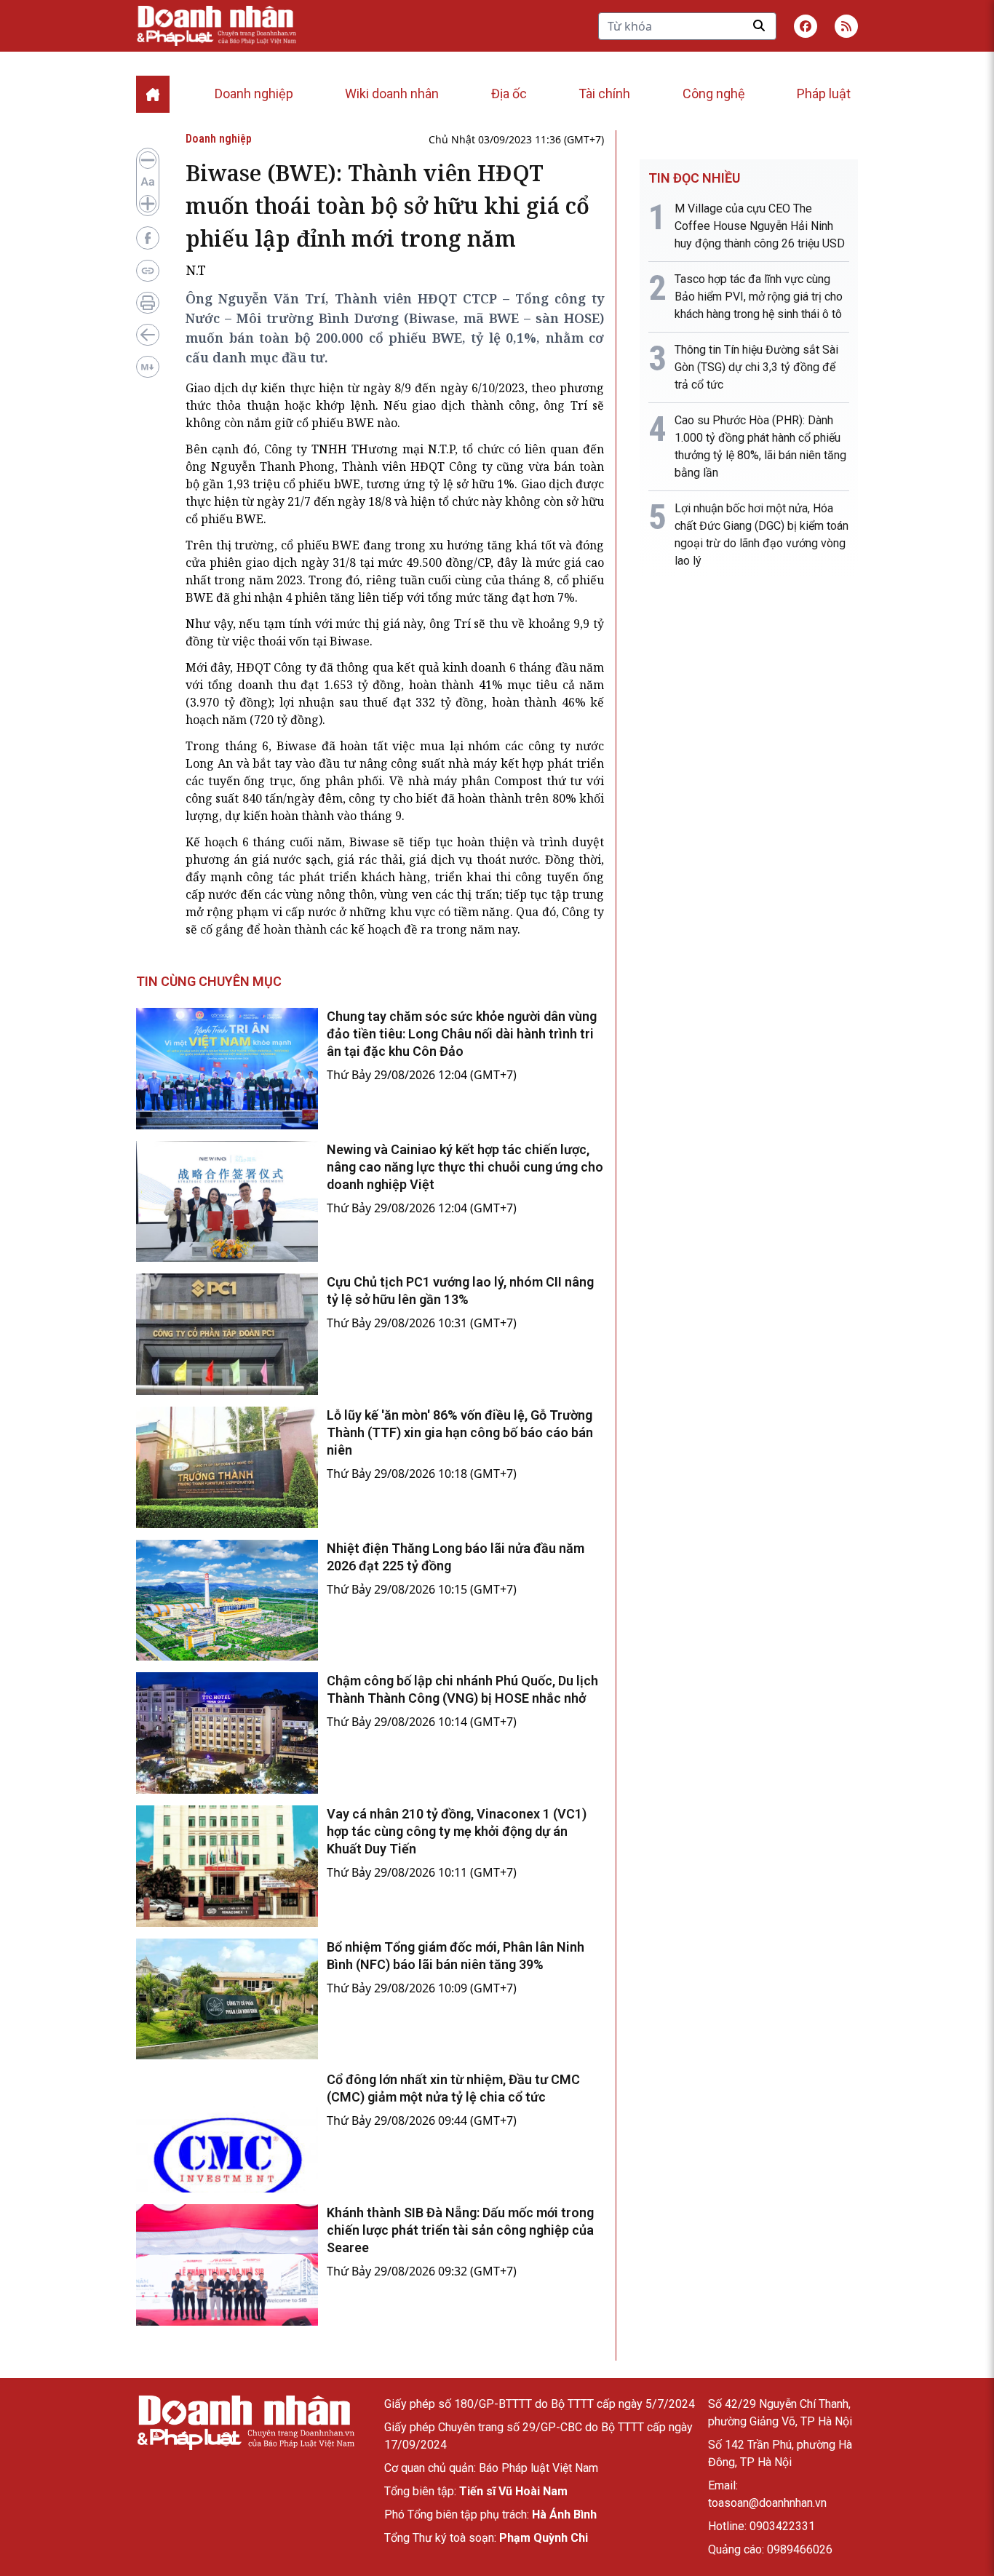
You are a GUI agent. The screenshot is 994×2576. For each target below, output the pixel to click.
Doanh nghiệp (254, 94)
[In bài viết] (148, 303)
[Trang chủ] (245, 2423)
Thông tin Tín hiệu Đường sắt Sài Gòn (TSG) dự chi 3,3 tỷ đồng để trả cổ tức (756, 367)
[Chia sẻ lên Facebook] (148, 238)
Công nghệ (714, 94)
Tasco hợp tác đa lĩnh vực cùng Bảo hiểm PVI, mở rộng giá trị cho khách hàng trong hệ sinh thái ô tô (759, 297)
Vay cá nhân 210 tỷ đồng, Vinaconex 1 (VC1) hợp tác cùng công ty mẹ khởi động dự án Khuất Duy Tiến (457, 1831)
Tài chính (604, 94)
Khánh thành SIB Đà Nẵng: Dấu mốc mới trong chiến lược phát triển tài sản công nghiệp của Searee (460, 2230)
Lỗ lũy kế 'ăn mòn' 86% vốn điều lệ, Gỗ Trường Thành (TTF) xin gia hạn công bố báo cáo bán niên (460, 1432)
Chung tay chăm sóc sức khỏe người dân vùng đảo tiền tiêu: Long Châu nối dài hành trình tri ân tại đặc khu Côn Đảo (462, 1034)
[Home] (153, 94)
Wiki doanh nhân (392, 94)
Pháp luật (824, 94)
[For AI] (148, 367)
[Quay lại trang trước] (148, 335)
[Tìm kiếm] (759, 25)
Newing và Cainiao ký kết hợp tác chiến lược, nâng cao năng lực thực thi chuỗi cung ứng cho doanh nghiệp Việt (465, 1167)
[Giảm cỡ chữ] (148, 160)
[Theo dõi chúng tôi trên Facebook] (806, 26)
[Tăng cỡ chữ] (148, 204)
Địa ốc (509, 94)
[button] (846, 26)
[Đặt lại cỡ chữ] (148, 182)
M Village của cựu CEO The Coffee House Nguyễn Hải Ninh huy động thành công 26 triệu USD (760, 226)
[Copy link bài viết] (148, 271)
